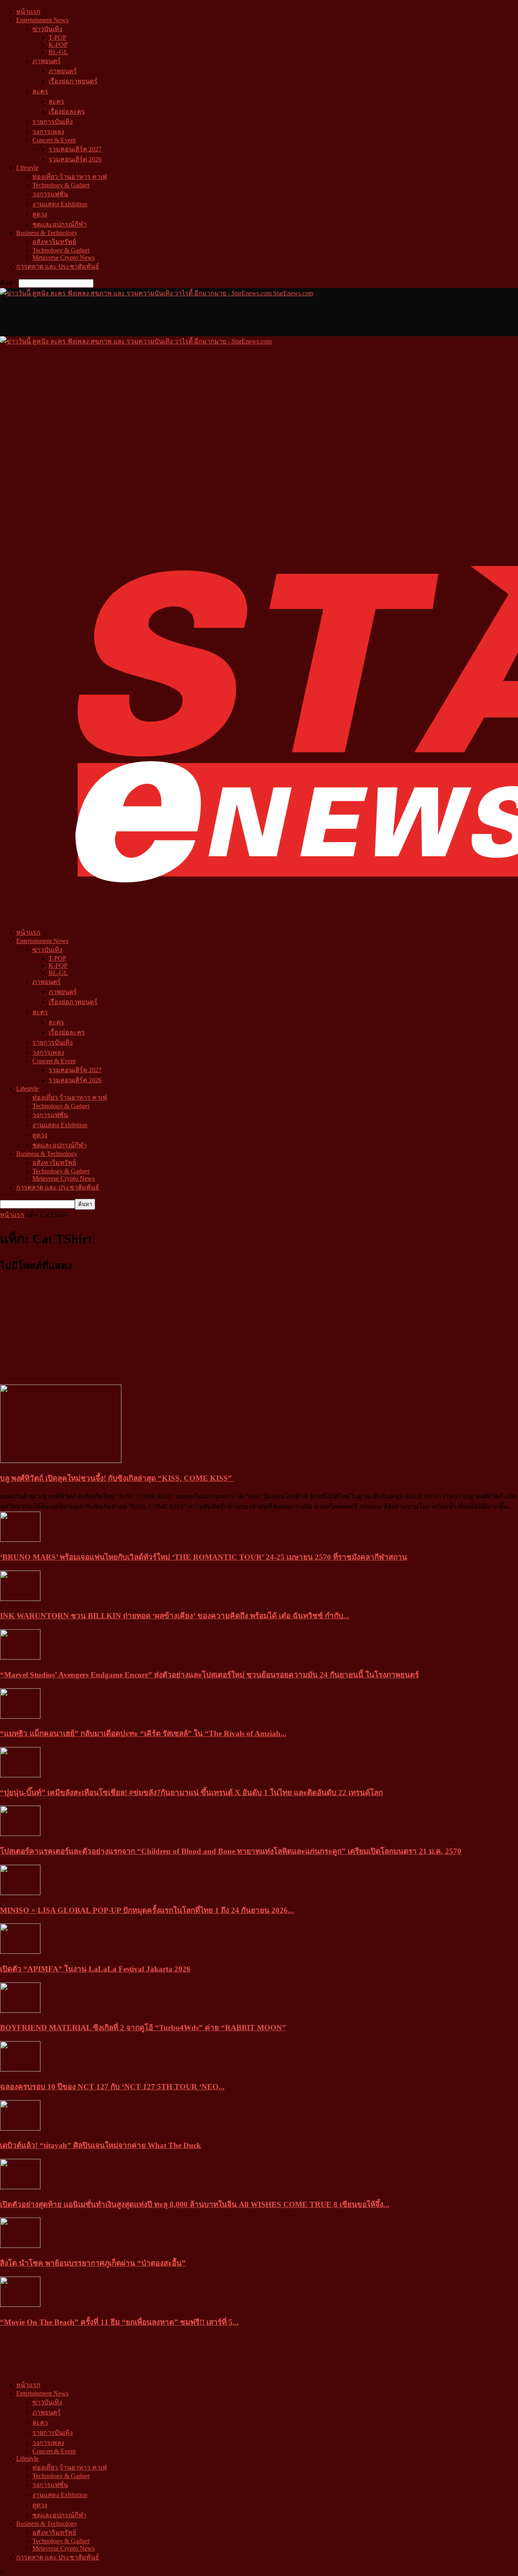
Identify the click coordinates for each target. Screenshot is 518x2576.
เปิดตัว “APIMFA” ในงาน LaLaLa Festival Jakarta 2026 (95, 1969)
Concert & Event (54, 140)
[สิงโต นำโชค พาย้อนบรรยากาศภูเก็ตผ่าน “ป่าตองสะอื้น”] (20, 2246)
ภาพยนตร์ (47, 61)
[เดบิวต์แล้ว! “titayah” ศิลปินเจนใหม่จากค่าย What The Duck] (20, 2128)
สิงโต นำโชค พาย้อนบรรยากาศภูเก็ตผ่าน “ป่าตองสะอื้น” (93, 2263)
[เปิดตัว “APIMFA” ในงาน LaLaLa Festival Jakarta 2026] (20, 1952)
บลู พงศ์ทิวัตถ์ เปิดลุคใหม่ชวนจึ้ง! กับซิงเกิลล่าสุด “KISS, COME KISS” (117, 1478)
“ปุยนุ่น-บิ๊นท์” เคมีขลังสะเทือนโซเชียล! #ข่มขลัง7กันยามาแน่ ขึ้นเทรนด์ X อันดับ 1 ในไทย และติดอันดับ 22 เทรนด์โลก (191, 1793)
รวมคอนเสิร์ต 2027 (75, 149)
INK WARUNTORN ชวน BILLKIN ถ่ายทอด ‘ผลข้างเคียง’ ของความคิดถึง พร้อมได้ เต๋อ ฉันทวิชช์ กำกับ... (175, 1616)
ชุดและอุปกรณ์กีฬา (59, 224)
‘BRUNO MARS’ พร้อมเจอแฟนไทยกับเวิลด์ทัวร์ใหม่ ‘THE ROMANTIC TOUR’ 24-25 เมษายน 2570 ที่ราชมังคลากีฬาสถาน (204, 1557)
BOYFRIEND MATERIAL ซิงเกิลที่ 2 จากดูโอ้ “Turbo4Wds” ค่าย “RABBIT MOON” (143, 2028)
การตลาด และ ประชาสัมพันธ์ (58, 266)
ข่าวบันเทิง (47, 29)
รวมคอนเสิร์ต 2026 (75, 159)
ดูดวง (40, 214)
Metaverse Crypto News (64, 258)
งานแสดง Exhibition (60, 204)
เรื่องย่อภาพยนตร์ (73, 81)
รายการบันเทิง (53, 122)
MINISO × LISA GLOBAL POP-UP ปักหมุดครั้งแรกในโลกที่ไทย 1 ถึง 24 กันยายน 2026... (147, 1910)
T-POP (57, 37)
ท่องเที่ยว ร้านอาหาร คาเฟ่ (70, 177)
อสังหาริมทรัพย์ (54, 242)
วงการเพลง (48, 132)
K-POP (58, 45)
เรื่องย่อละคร (67, 111)
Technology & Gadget (61, 185)
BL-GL (58, 52)
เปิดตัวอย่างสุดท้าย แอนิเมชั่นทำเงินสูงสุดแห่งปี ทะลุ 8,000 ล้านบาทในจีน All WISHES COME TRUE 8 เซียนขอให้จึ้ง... (195, 2204)
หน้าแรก (28, 12)
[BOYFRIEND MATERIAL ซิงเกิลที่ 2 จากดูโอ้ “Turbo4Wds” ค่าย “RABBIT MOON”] (20, 2011)
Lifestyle (27, 168)
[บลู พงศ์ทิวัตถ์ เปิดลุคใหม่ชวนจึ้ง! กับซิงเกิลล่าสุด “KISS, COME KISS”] (61, 1461)
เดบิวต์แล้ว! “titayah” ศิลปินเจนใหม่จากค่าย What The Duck (101, 2145)
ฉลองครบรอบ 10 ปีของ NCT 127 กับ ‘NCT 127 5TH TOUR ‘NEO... (112, 2087)
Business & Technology (47, 233)
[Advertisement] (147, 316)
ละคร (40, 91)
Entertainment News (42, 20)
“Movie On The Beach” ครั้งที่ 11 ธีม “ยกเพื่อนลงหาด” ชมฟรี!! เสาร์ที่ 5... (119, 2322)
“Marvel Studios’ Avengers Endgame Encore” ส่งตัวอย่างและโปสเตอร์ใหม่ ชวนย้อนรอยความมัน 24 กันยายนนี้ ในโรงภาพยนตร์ (209, 1675)
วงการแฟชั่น (50, 194)
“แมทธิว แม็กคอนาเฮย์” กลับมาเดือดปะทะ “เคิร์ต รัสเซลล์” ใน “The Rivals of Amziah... (143, 1733)
